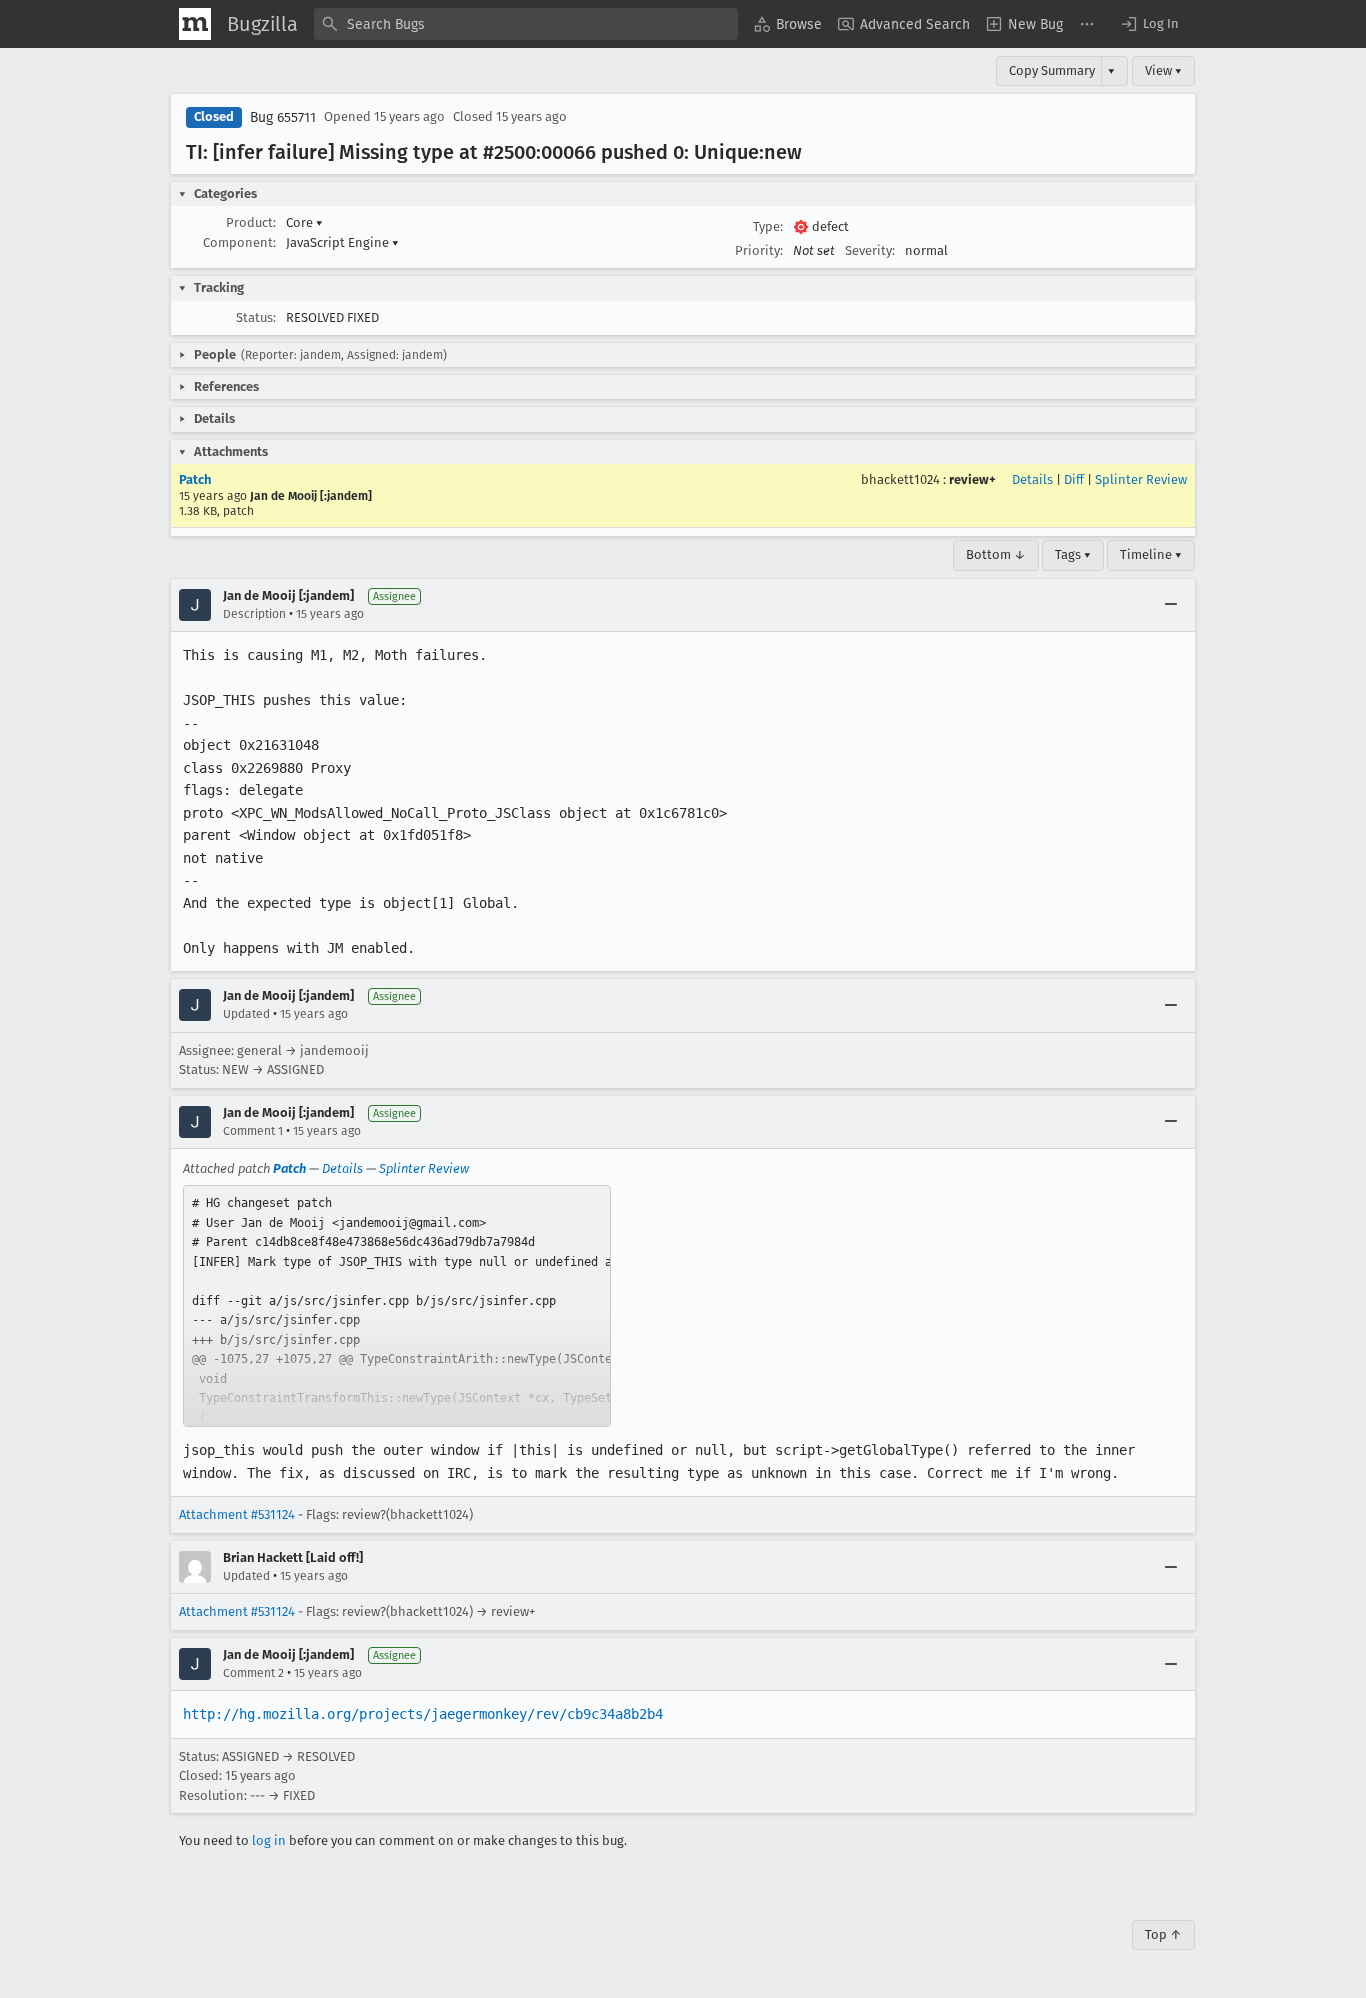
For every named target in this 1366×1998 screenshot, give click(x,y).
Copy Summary (1052, 70)
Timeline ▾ (1151, 554)
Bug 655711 (283, 117)
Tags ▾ (1073, 554)
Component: (239, 242)
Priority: (759, 250)
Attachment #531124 (237, 1514)
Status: (256, 317)
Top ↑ (1163, 1934)
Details (1032, 479)
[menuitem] (788, 24)
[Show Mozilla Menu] (195, 24)
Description (254, 614)
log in (269, 1840)
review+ (972, 479)
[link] (397, 1306)
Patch (195, 479)
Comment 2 (253, 1673)
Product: (251, 222)
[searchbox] (526, 24)
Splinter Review (1141, 479)
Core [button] (304, 222)
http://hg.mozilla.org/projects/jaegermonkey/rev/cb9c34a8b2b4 (423, 1714)
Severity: (870, 250)
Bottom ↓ (996, 554)
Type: (768, 226)
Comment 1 (253, 1131)
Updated (246, 1014)
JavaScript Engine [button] (342, 242)
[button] (1149, 24)
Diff (1074, 479)
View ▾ (1163, 70)
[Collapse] (1171, 605)
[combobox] (526, 24)
